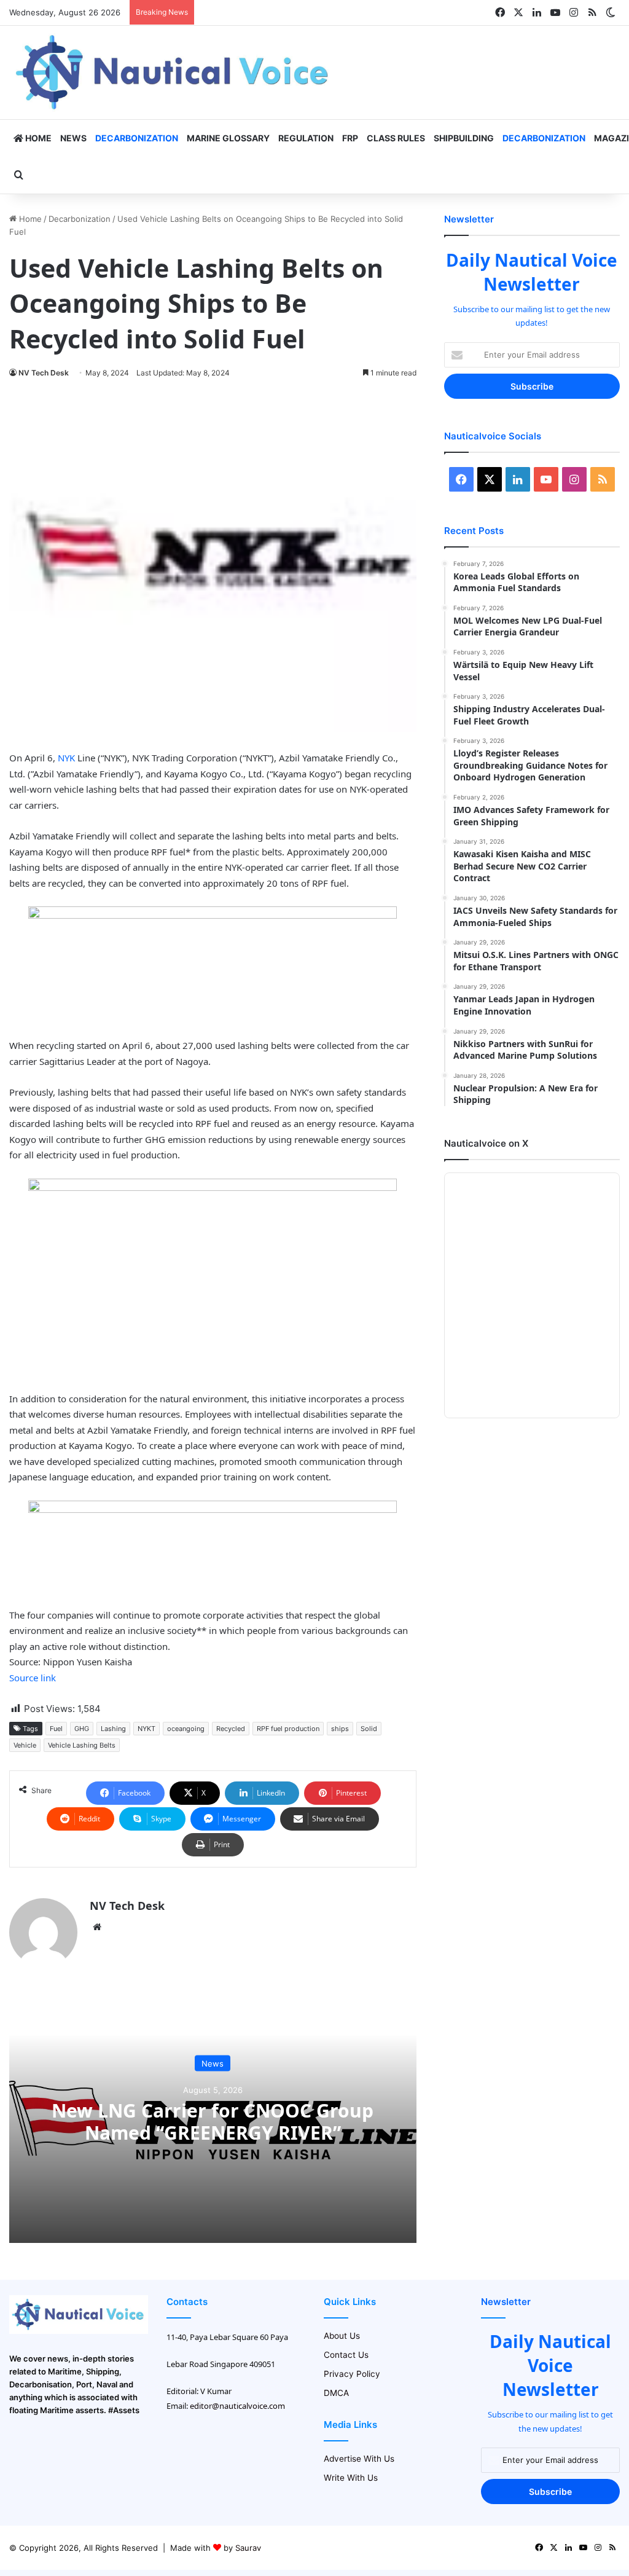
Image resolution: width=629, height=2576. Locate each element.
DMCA (336, 2393)
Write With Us (351, 2478)
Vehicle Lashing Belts (82, 1745)
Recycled (231, 1729)
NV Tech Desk (44, 373)
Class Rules (396, 138)
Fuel (56, 1729)
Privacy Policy (352, 2374)
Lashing (113, 1729)
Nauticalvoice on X (486, 1143)
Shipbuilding (464, 138)
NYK (66, 758)
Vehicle (25, 1745)
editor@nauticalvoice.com (237, 2406)
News (73, 138)
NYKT (147, 1729)
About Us (342, 2336)
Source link (33, 1678)
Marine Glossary (228, 138)
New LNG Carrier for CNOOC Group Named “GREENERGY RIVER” (213, 2122)
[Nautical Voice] (174, 73)
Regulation (306, 138)
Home (37, 138)
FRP (350, 138)
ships (340, 1729)
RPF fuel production (288, 1729)
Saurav (248, 2548)
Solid (369, 1729)
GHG (82, 1729)
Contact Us (346, 2355)
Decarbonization (137, 138)
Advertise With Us (359, 2459)
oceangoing (186, 1729)
